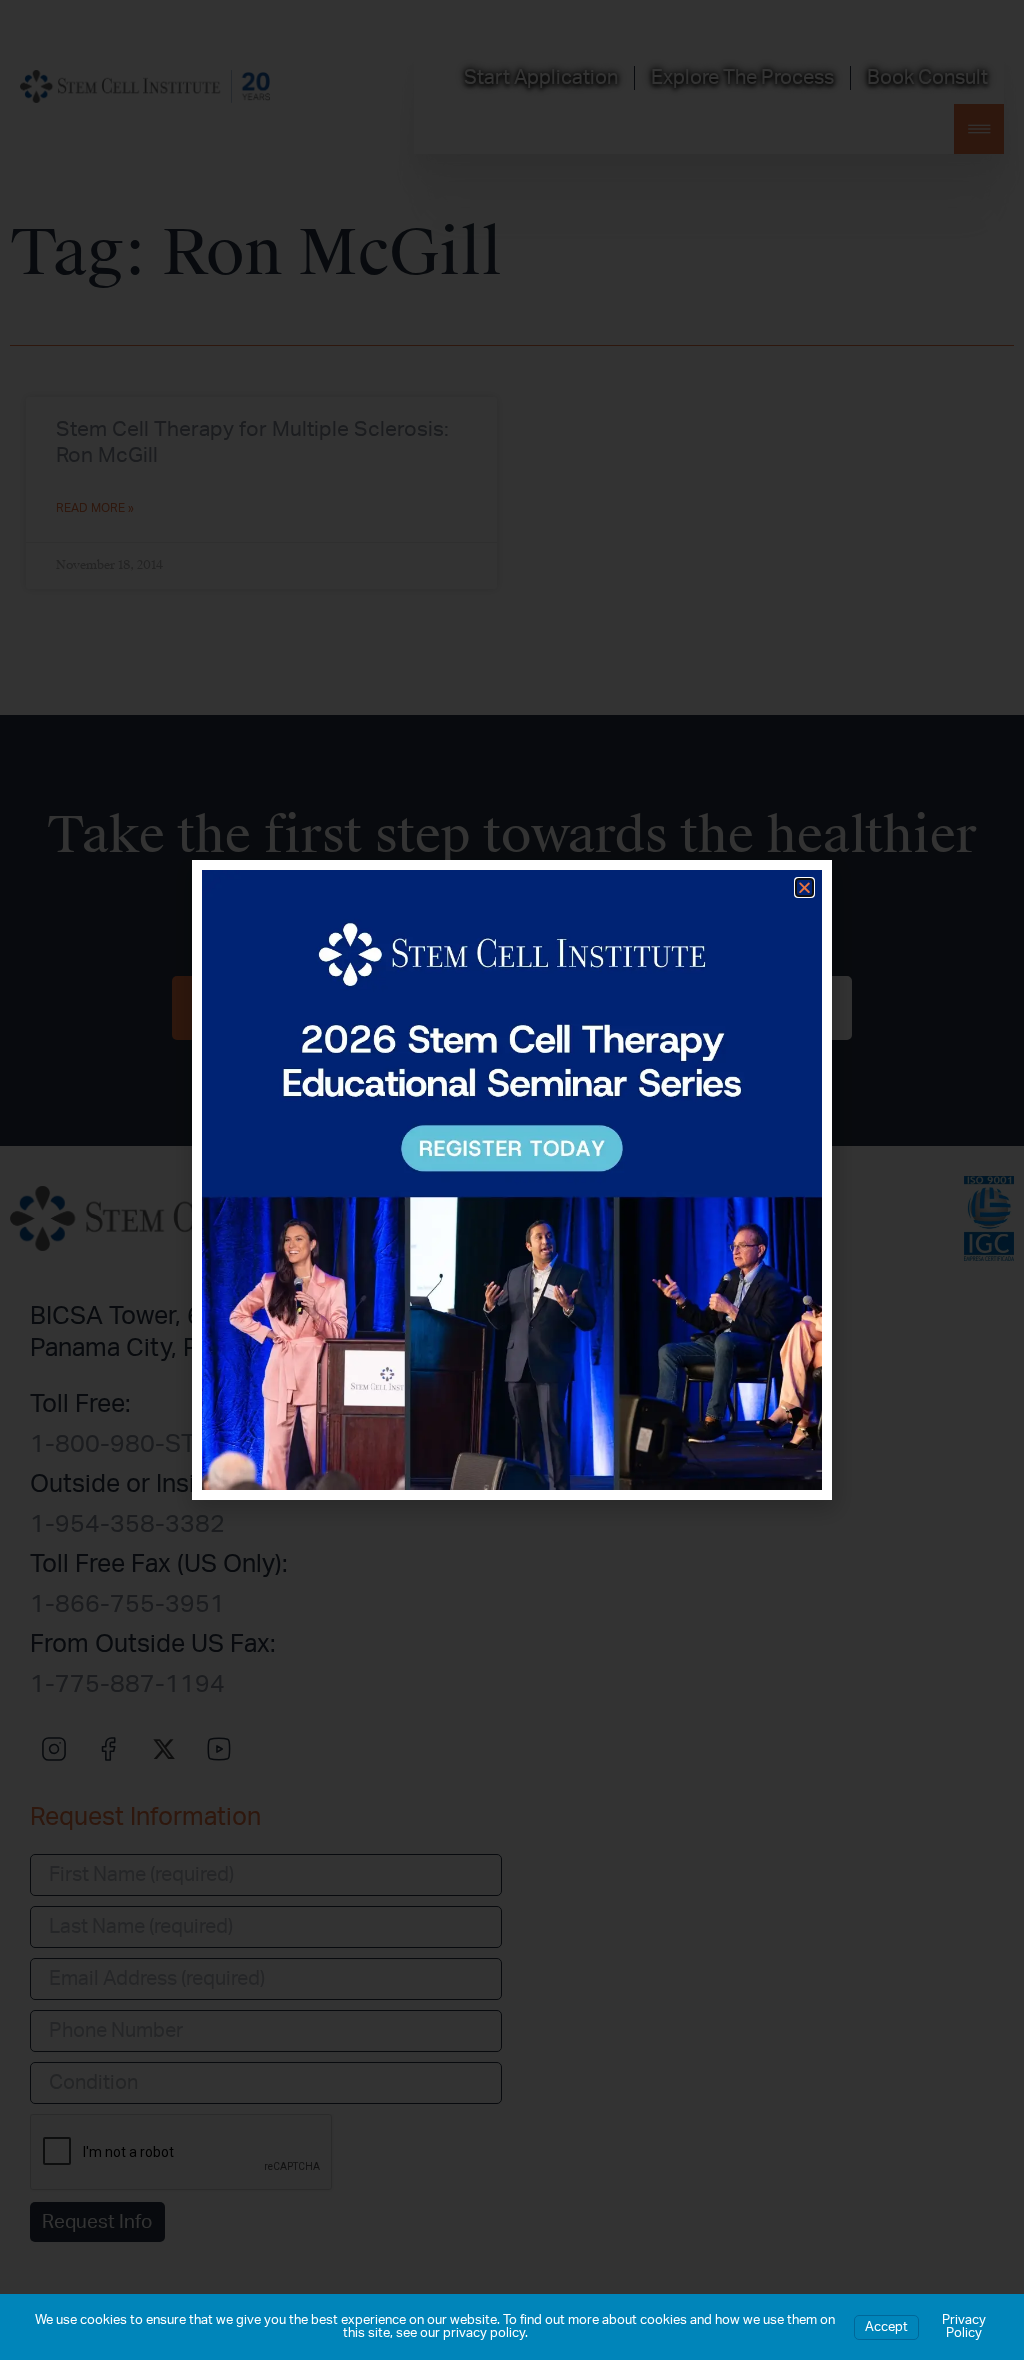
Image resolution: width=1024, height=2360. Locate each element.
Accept (886, 2327)
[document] (512, 1180)
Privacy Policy (964, 2327)
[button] (804, 887)
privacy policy (484, 2333)
